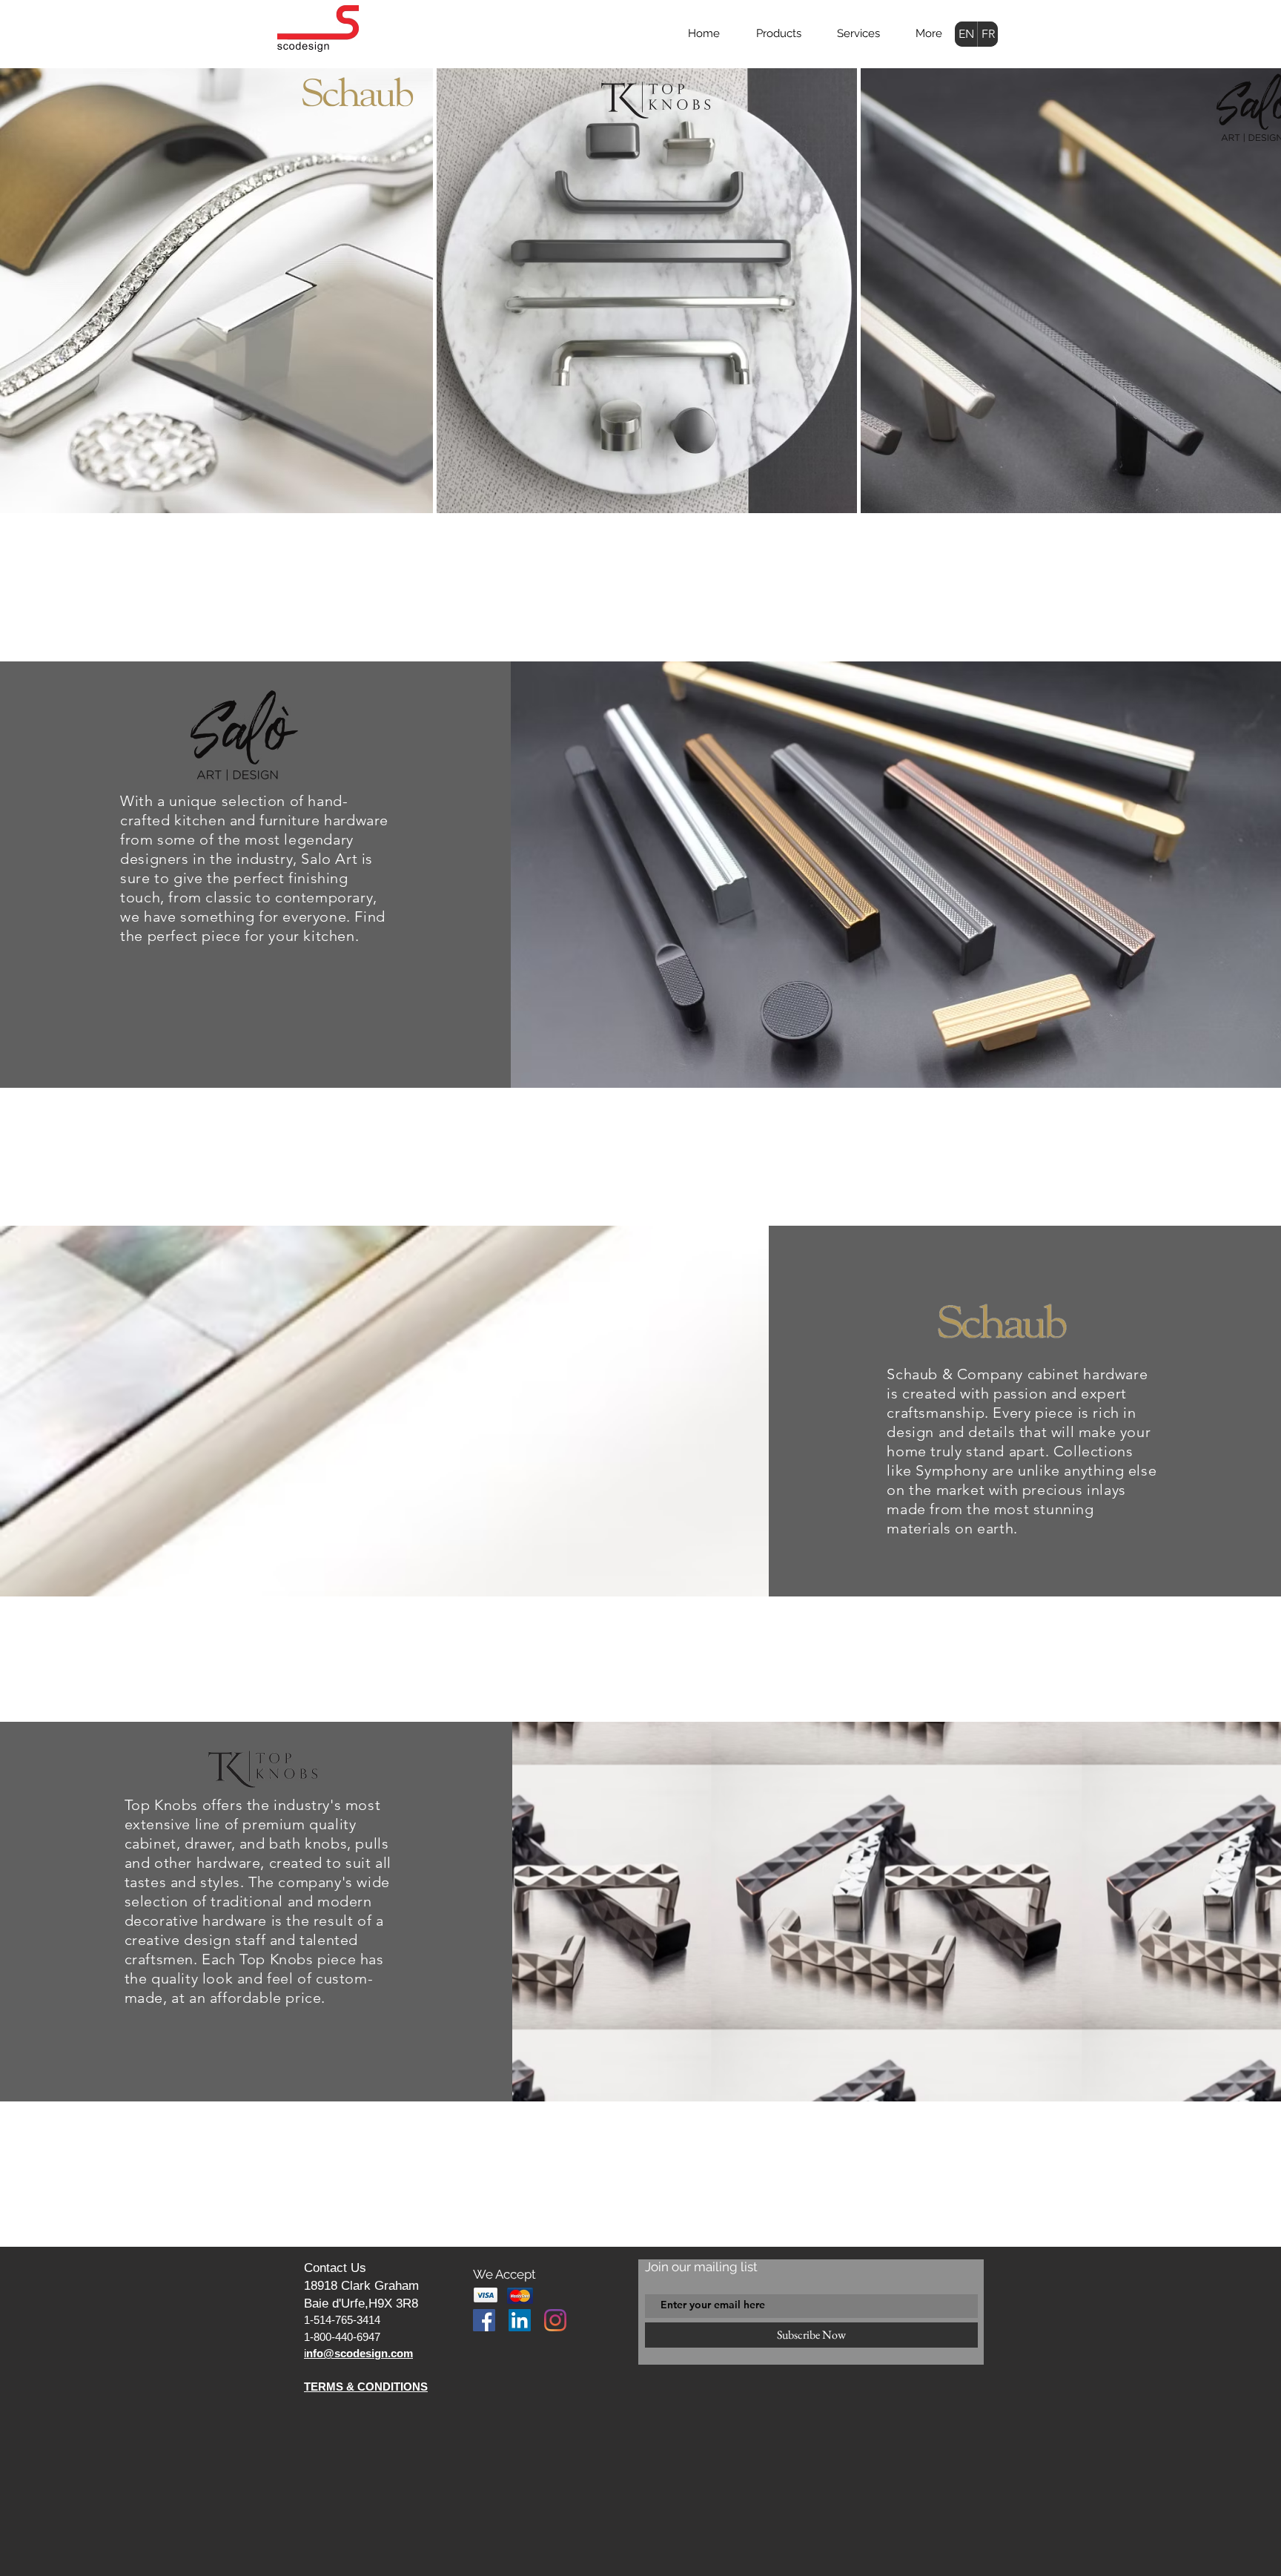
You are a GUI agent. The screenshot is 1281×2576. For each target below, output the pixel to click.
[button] (778, 33)
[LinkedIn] (520, 2320)
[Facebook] (484, 2320)
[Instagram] (555, 2320)
